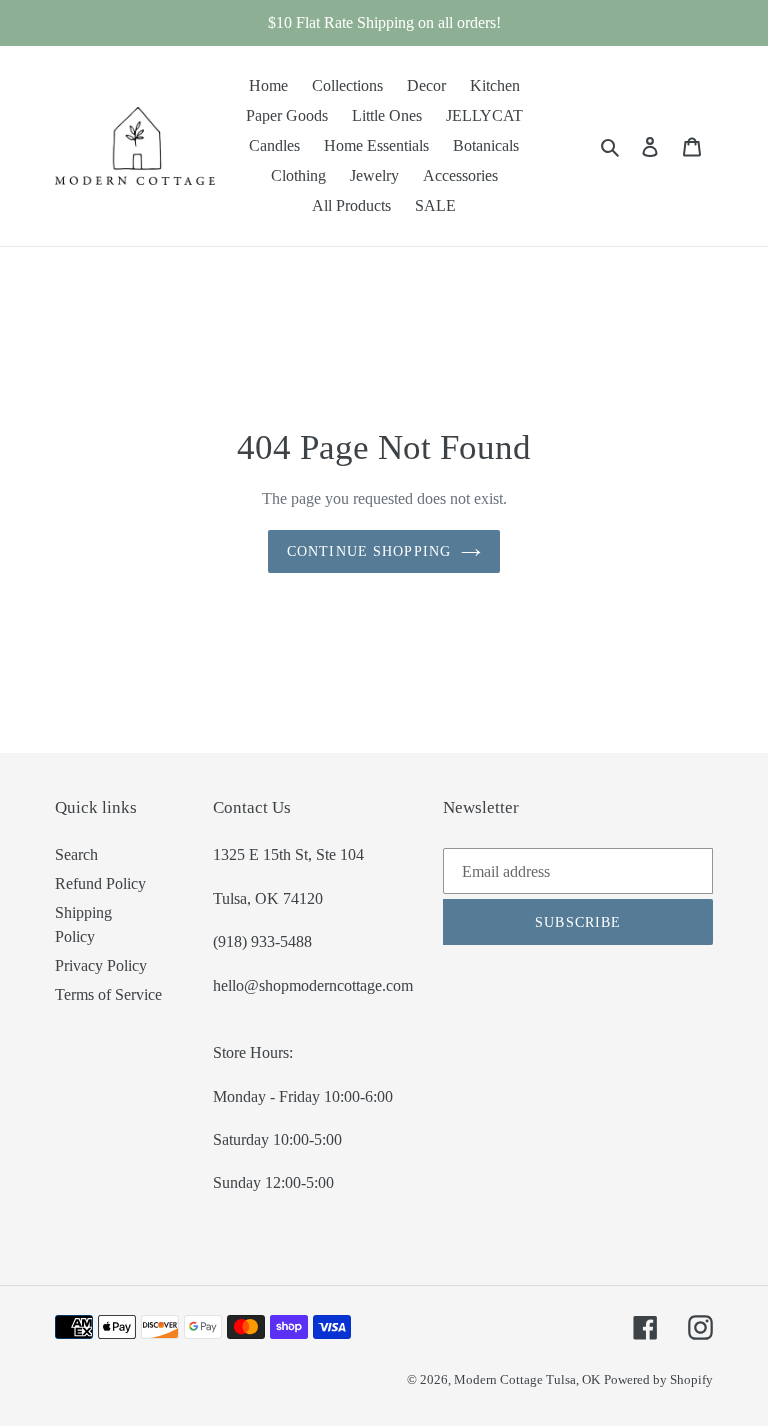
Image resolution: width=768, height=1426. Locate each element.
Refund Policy (100, 883)
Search (76, 854)
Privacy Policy (101, 965)
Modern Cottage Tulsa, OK (527, 1379)
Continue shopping (369, 551)
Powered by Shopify (658, 1379)
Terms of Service (108, 994)
